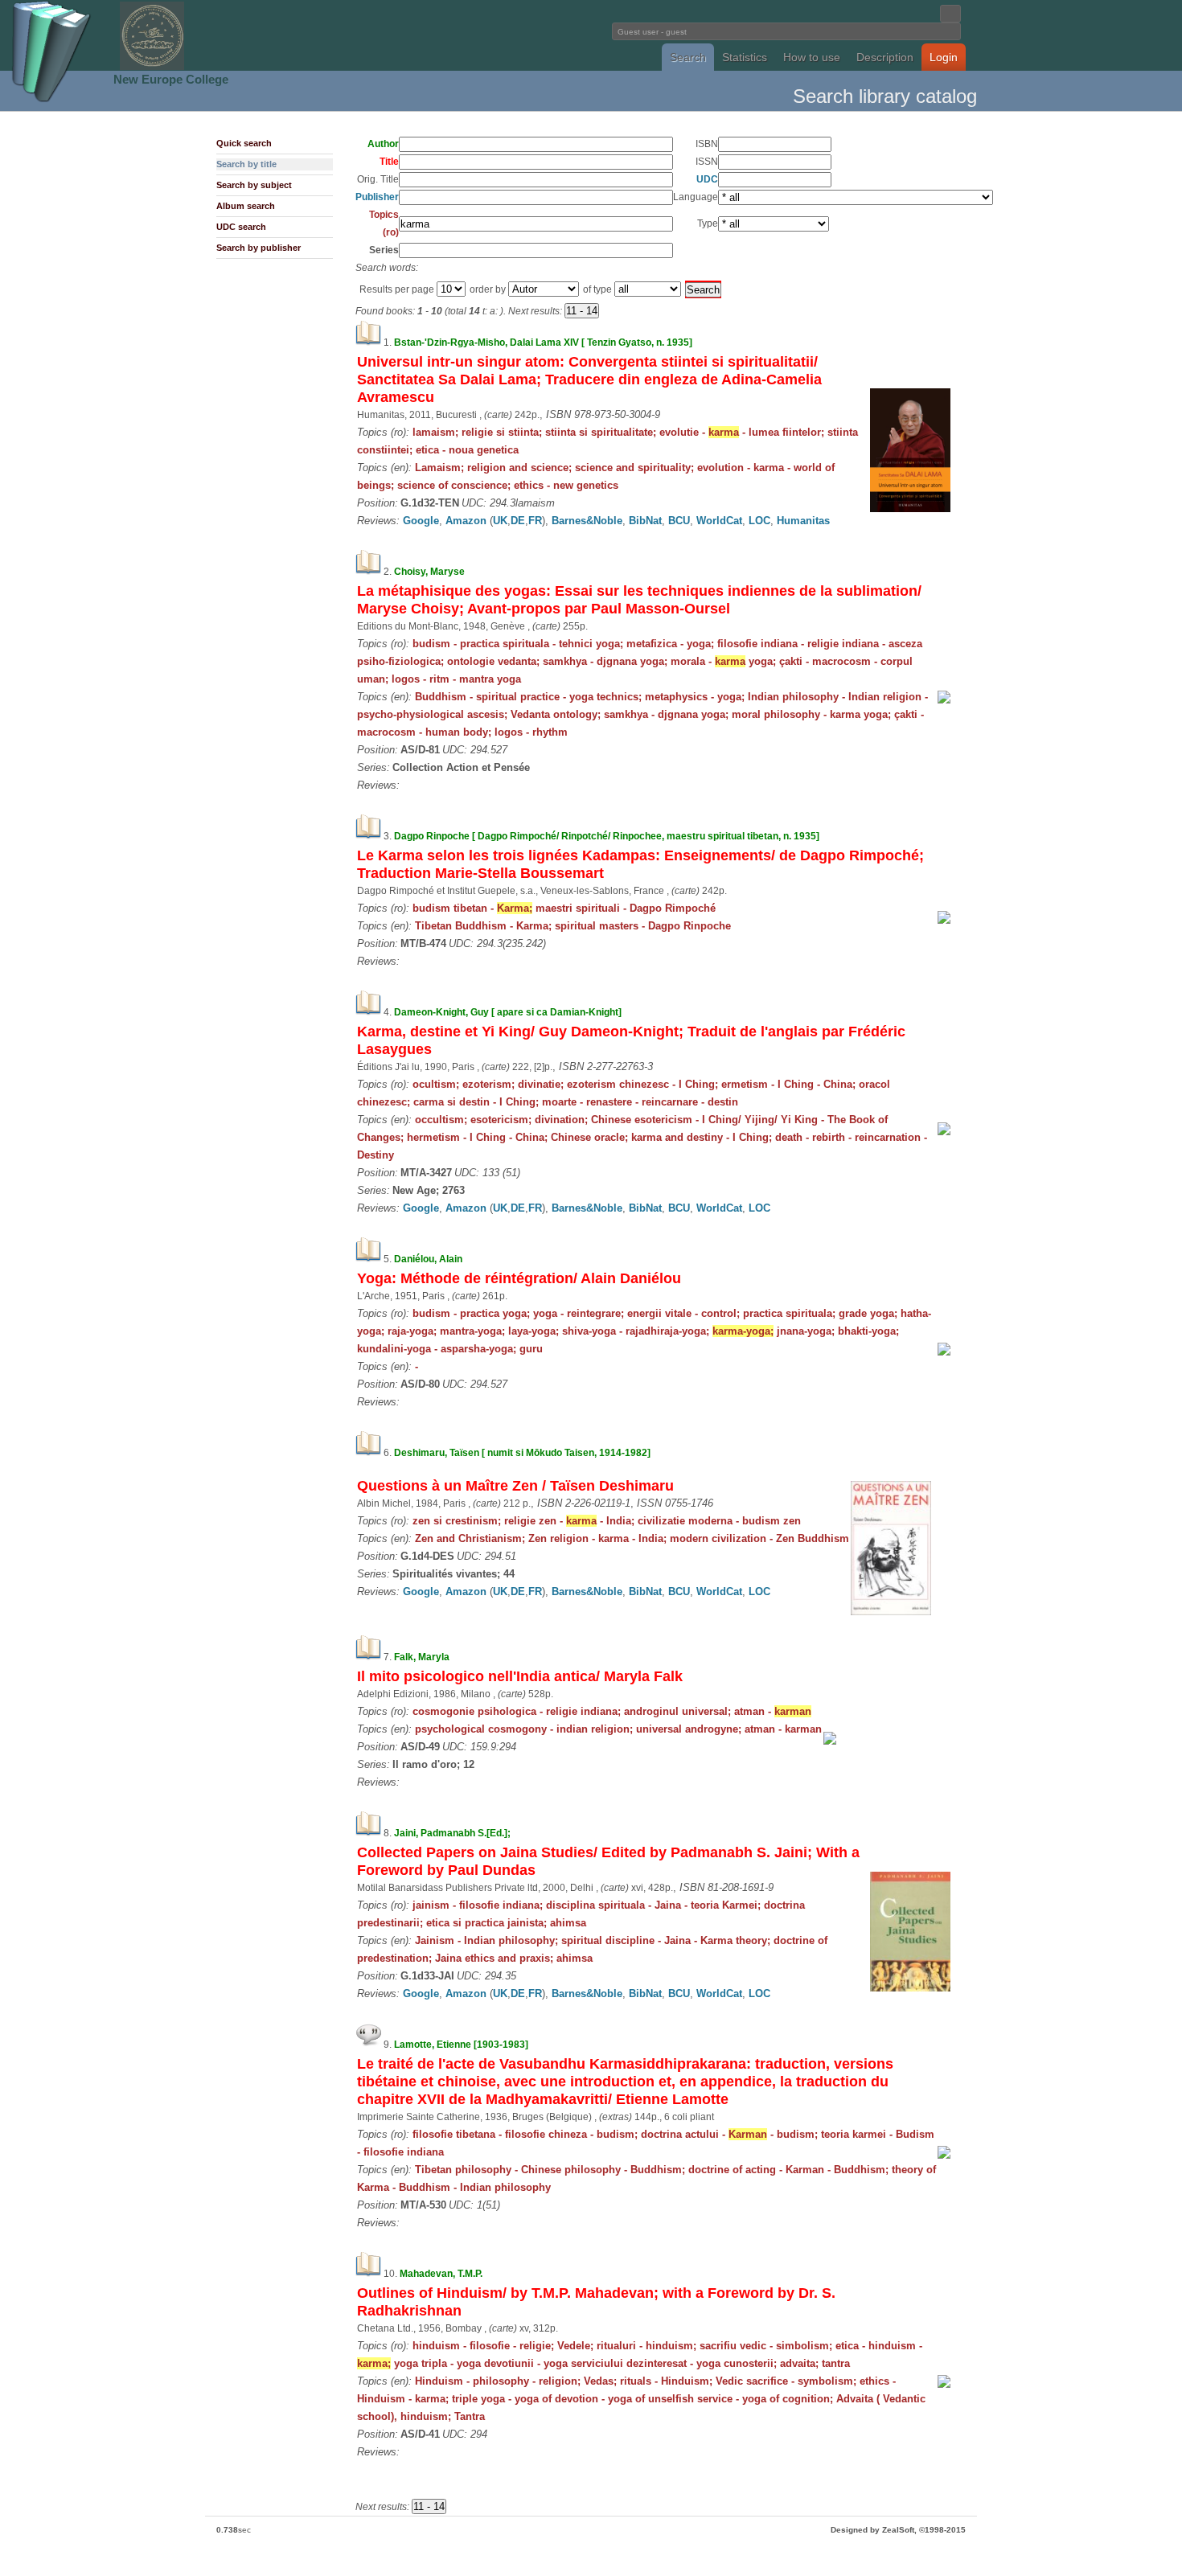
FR (535, 521)
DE (518, 521)
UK (500, 521)
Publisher (377, 197)
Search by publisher (259, 248)
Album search (246, 206)
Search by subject (254, 185)
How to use (812, 57)
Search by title (246, 164)
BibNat (645, 521)
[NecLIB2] (152, 67)
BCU (679, 521)
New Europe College (171, 79)
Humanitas (803, 521)
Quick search (244, 143)
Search (688, 57)
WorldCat (719, 521)
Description (885, 57)
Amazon (466, 521)
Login (944, 57)
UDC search (241, 227)
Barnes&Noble (587, 521)
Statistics (745, 57)
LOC (759, 521)
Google (421, 521)
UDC (707, 179)
